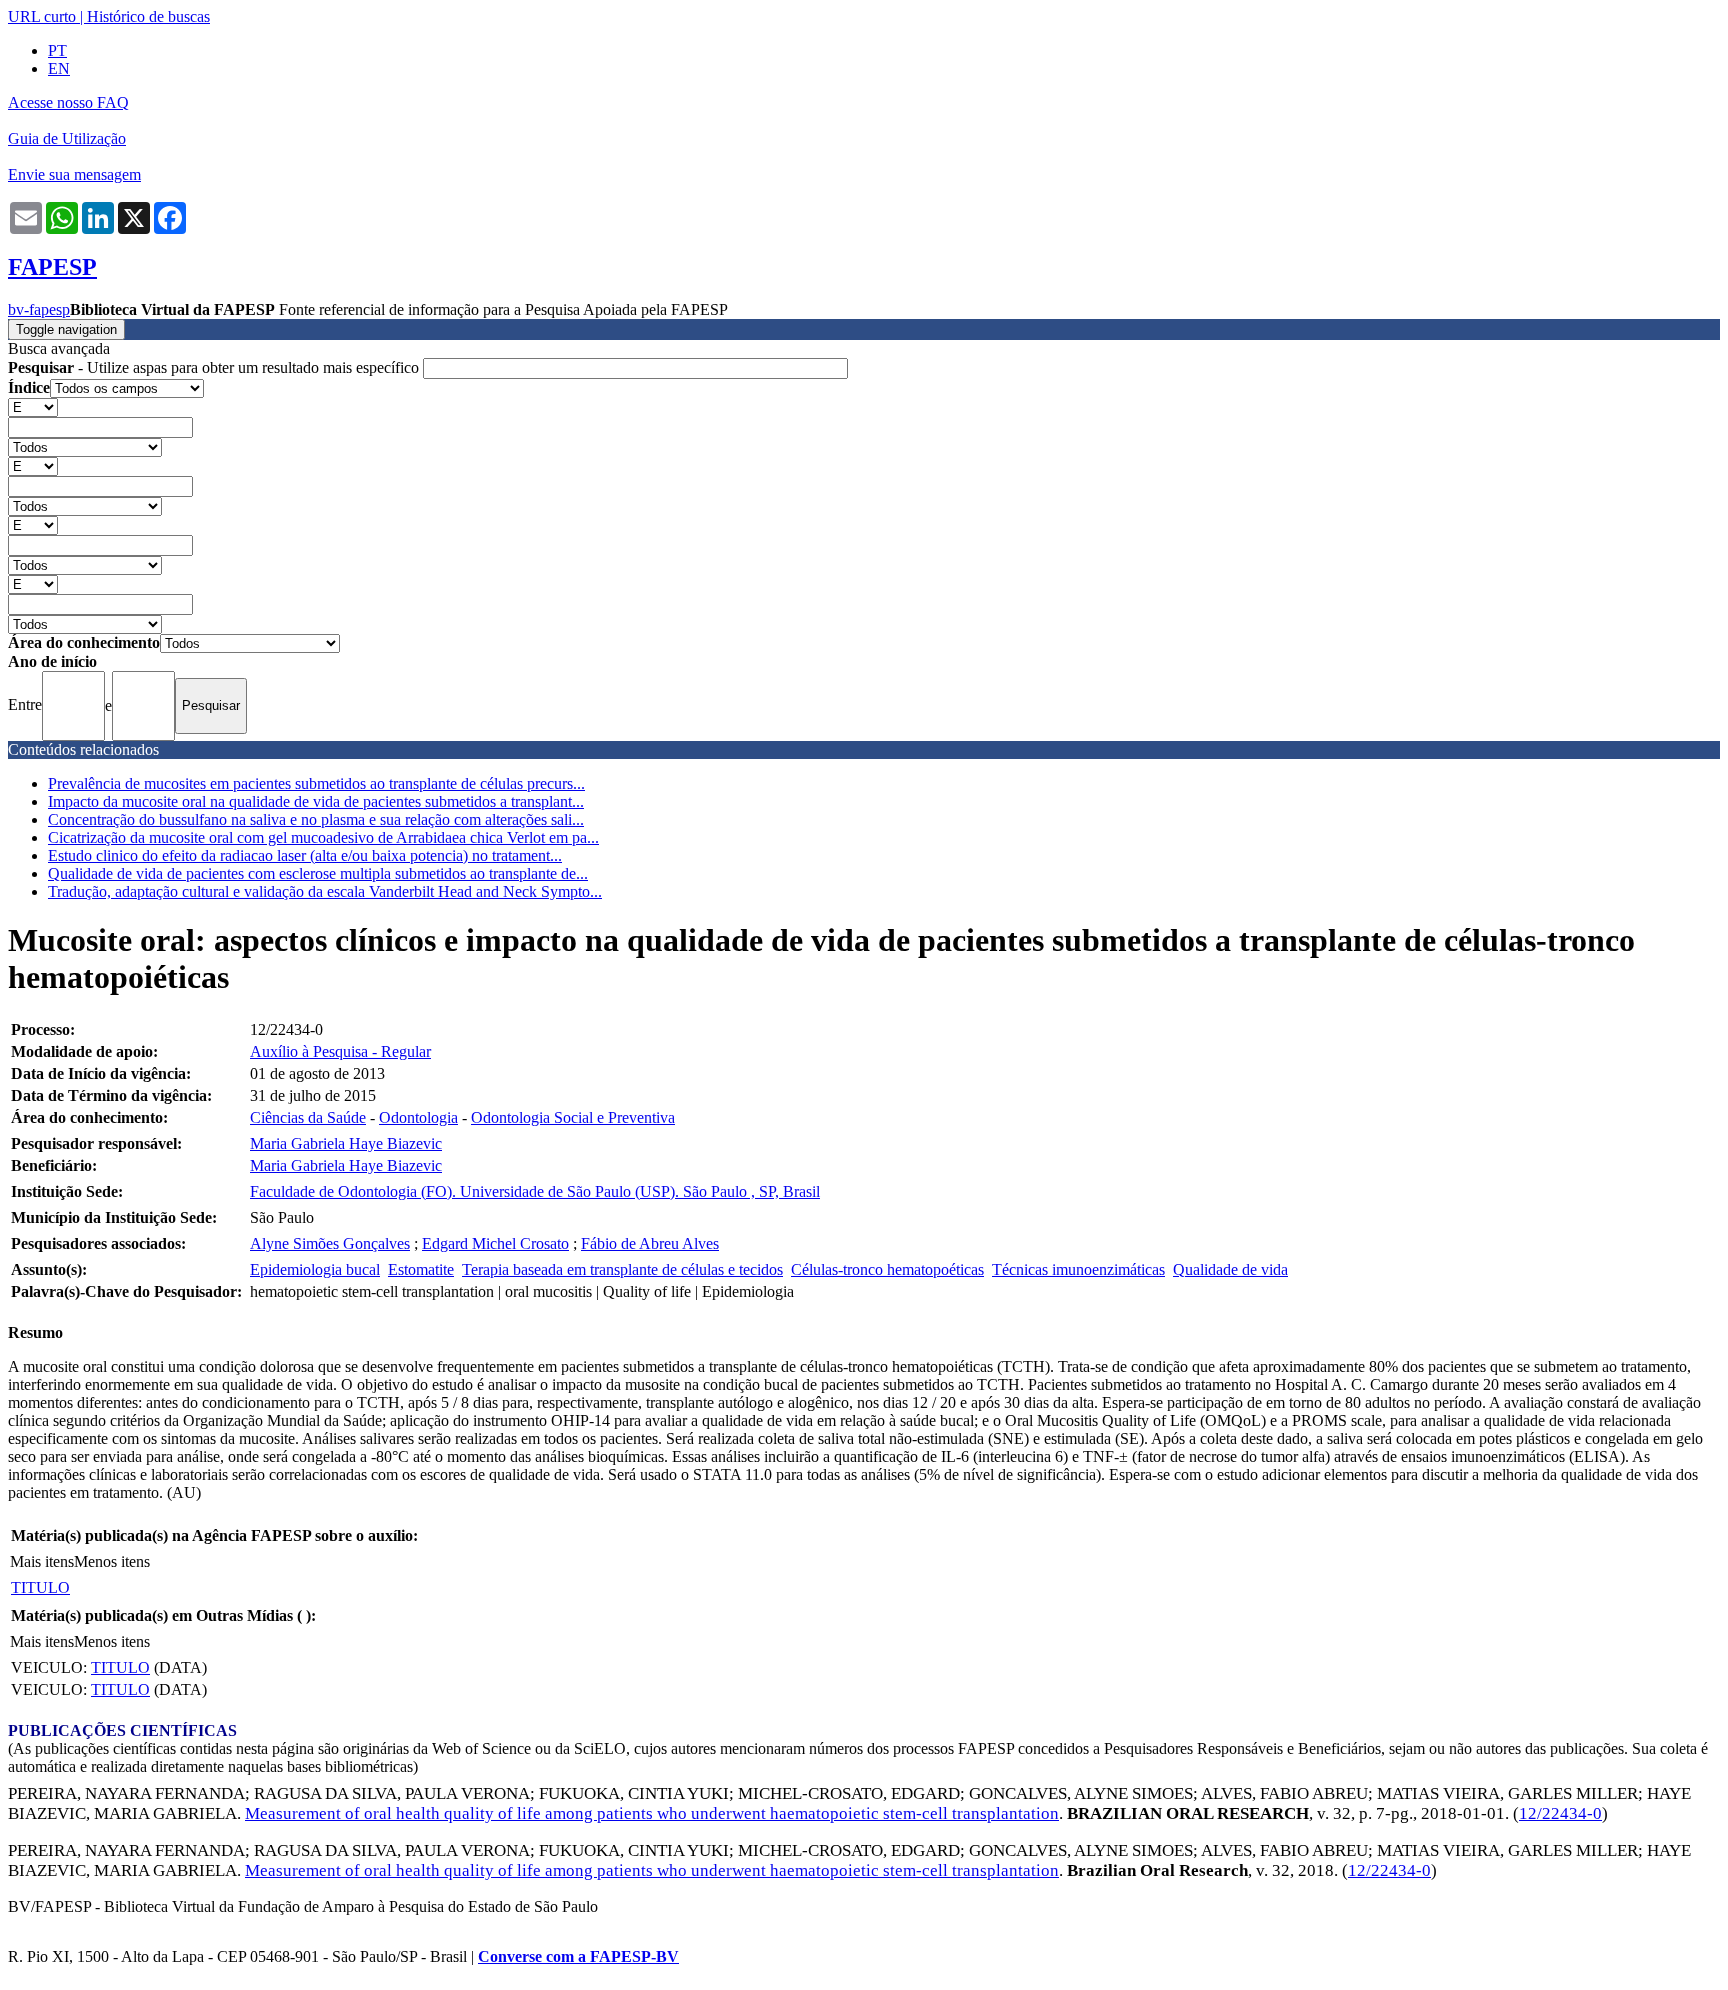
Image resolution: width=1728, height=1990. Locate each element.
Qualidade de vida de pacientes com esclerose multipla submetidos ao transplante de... (318, 873)
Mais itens (42, 1561)
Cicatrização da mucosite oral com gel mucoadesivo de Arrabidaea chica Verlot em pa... (323, 837)
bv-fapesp (39, 309)
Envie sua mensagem (74, 174)
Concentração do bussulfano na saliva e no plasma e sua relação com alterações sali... (316, 819)
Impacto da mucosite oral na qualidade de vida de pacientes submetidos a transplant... (316, 801)
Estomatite (421, 1269)
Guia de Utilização (67, 138)
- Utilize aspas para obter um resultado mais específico (215, 367)
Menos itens (112, 1561)
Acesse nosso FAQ (68, 102)
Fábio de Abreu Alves (650, 1243)
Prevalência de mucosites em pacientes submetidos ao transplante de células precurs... (316, 783)
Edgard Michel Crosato (495, 1243)
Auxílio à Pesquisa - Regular (340, 1051)
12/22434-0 (1560, 1813)
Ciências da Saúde (308, 1117)
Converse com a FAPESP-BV (578, 1956)
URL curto (42, 16)
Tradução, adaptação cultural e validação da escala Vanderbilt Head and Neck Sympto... (325, 891)
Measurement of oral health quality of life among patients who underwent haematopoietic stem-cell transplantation (652, 1813)
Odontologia (418, 1117)
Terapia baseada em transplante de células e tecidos (622, 1269)
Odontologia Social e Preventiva (573, 1117)
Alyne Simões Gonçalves (330, 1243)
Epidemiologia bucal (315, 1269)
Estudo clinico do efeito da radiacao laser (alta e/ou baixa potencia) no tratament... (305, 855)
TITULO (40, 1587)
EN (59, 68)
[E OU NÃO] (33, 406)
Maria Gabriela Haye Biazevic (346, 1143)
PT (57, 50)
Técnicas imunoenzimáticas (1078, 1269)
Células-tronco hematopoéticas (887, 1269)
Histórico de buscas (148, 16)
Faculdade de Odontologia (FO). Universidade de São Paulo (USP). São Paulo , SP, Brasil (535, 1191)
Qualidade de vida (1230, 1269)
